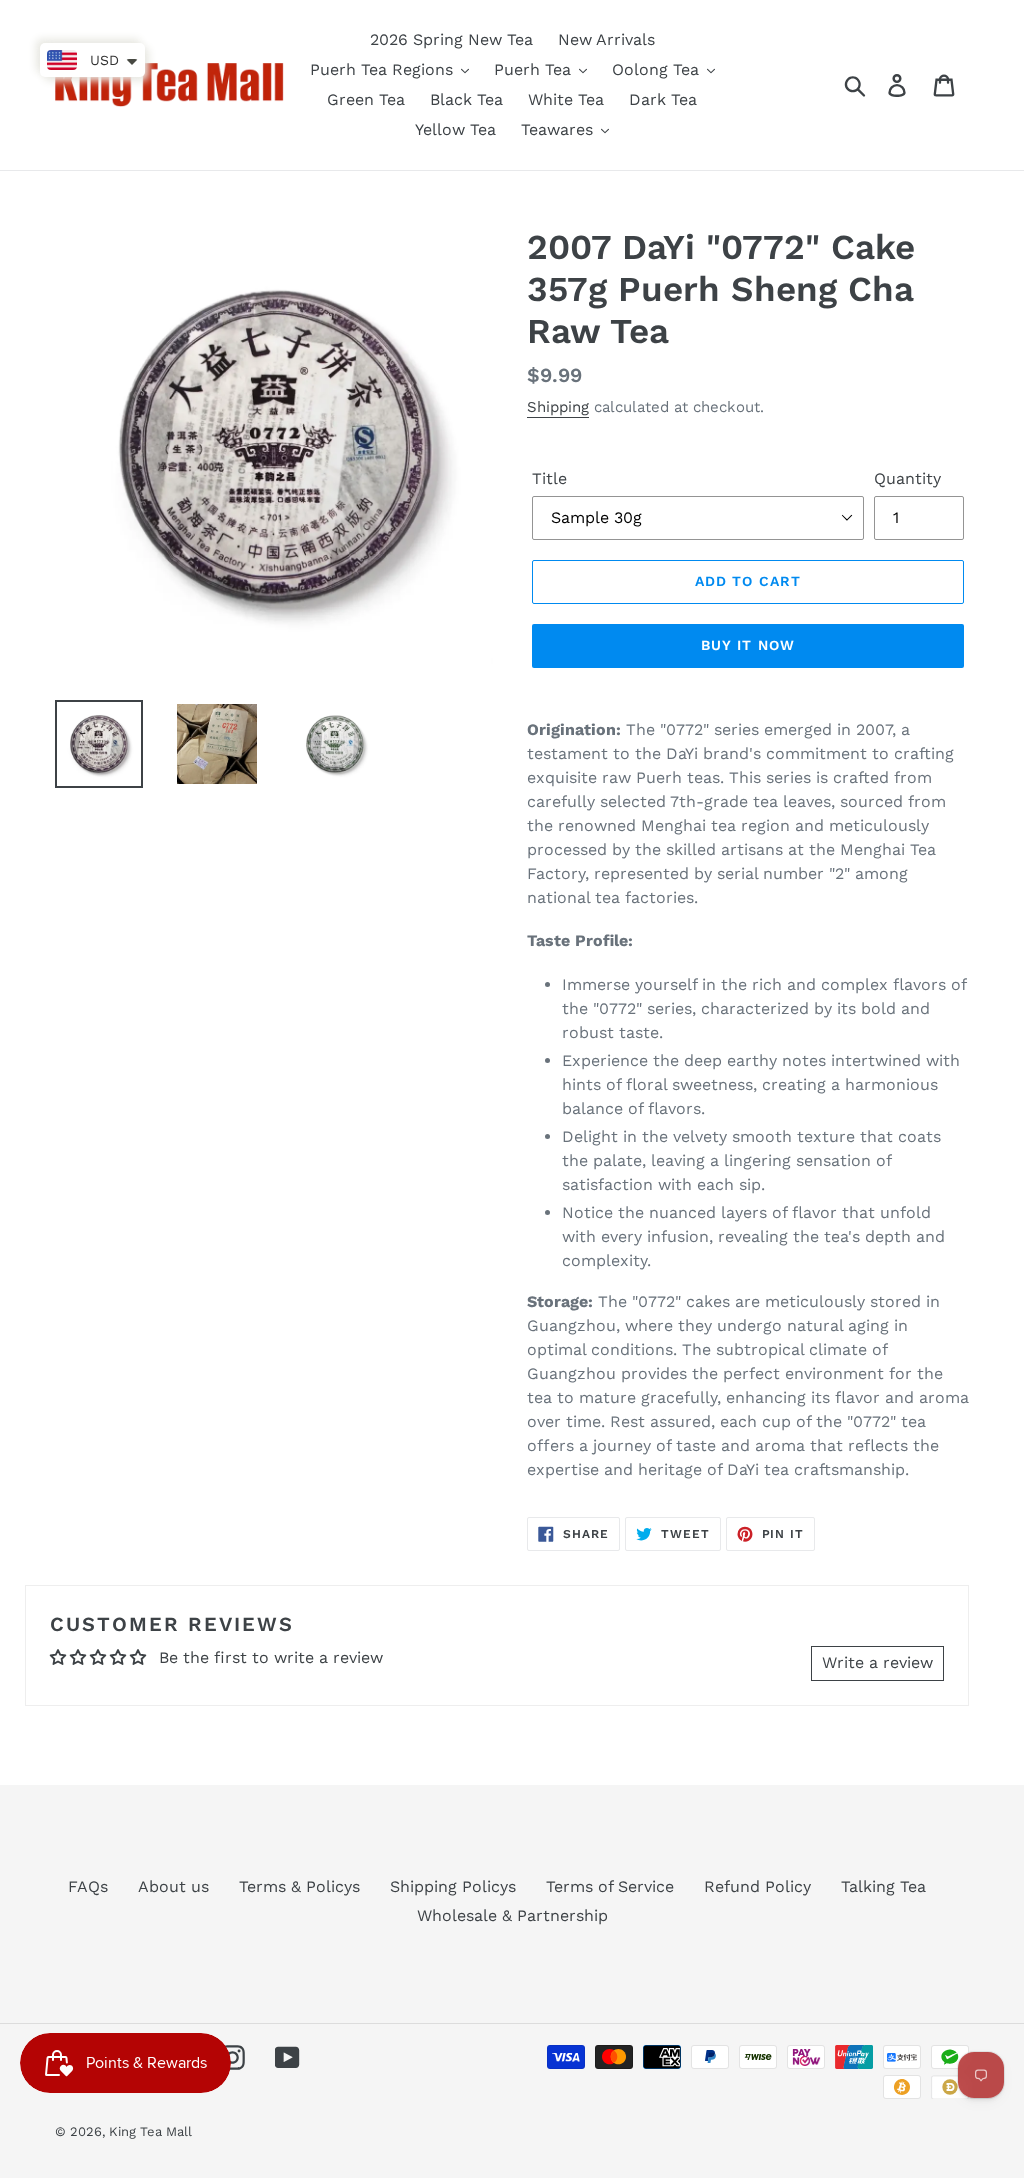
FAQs (88, 1886)
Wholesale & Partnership (512, 1915)
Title (549, 478)
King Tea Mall (150, 2131)
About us (173, 1886)
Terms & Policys (299, 1886)
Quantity (907, 478)
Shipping (558, 407)
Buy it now (748, 645)
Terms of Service (610, 1886)
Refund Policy (757, 1886)
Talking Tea (883, 1886)
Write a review (877, 1662)
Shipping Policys (453, 1886)
